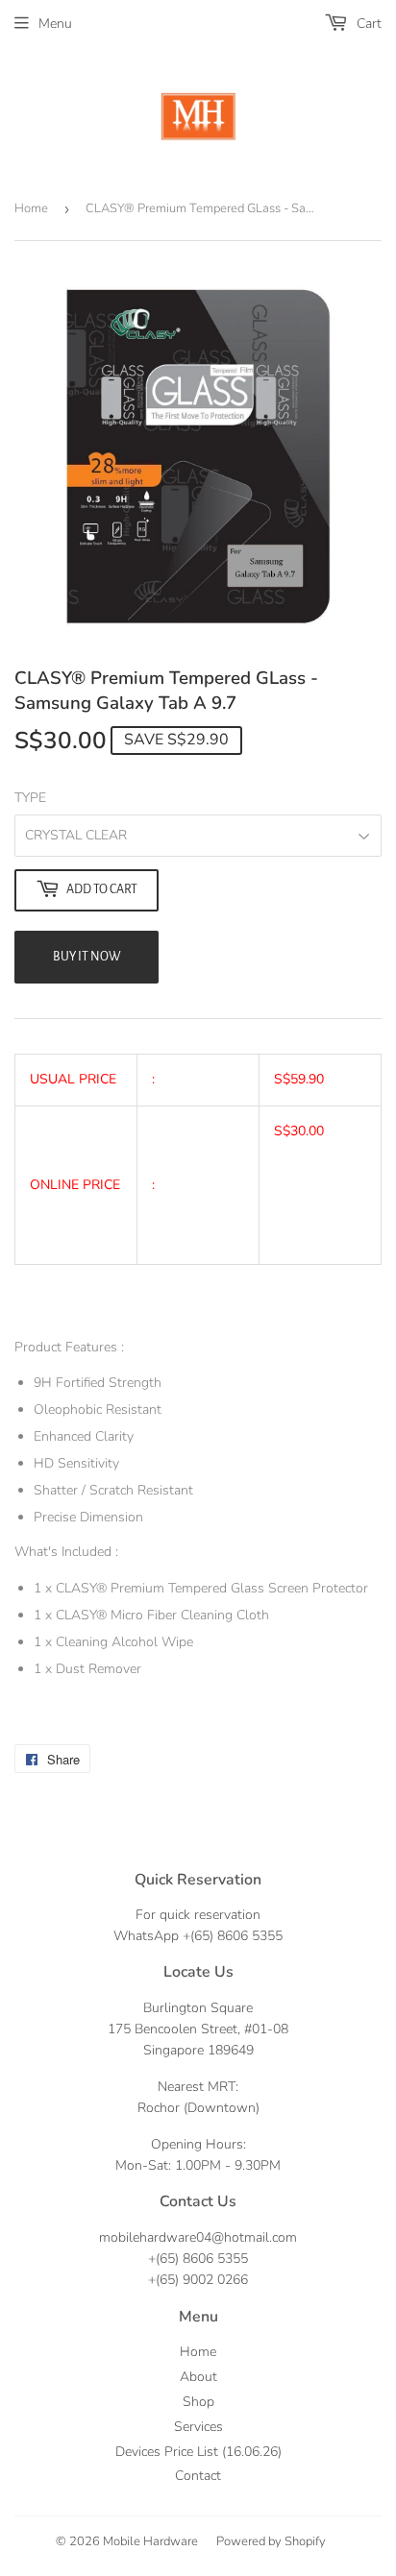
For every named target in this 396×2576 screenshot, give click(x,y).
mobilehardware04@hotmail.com (198, 2237)
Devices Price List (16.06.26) (198, 2452)
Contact (198, 2476)
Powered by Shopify (271, 2541)
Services (198, 2427)
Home (31, 208)
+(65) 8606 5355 (233, 1936)
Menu (55, 24)
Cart (367, 24)
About (198, 2377)
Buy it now (87, 957)
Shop (198, 2402)
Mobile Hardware (150, 2541)
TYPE (30, 798)
